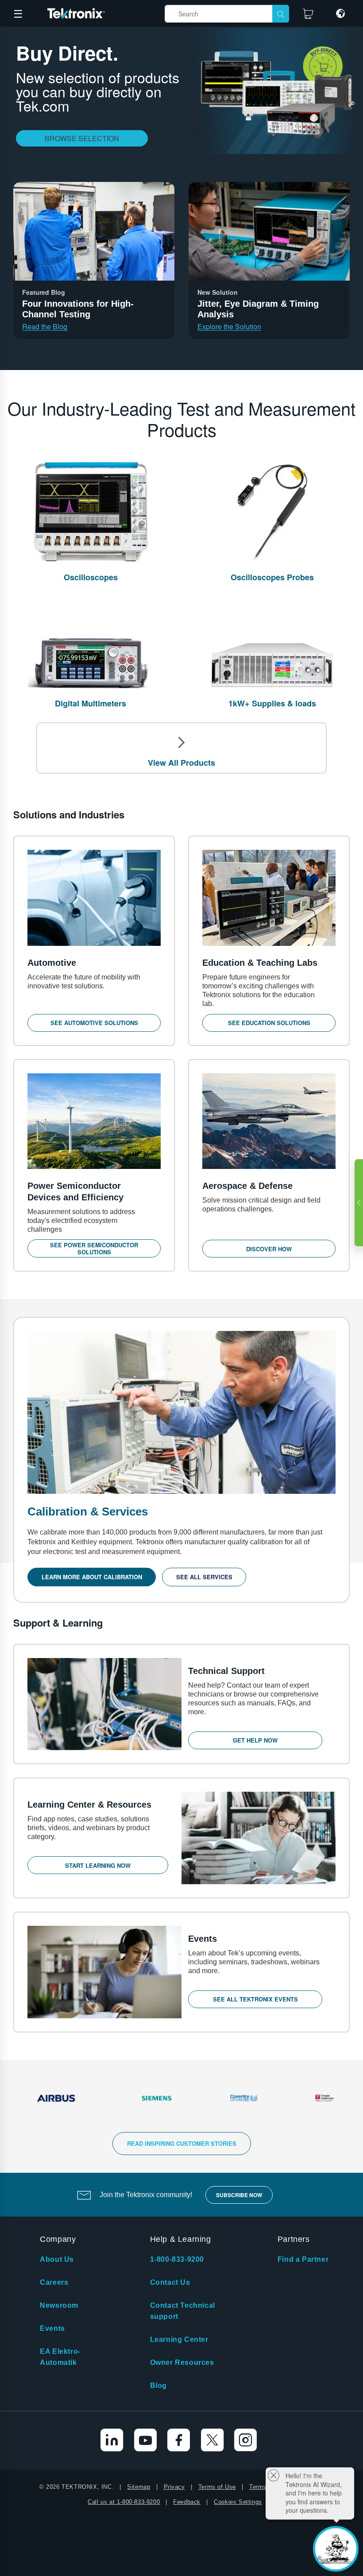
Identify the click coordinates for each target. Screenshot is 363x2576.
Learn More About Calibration (92, 1577)
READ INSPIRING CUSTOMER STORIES (182, 2143)
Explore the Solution (229, 327)
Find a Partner (303, 2259)
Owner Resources (182, 2362)
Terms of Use (217, 2487)
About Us (57, 2259)
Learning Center (179, 2339)
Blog (158, 2385)
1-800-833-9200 (177, 2259)
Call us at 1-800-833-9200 (124, 2502)
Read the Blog (45, 327)
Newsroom (59, 2305)
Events (52, 2328)
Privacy (174, 2487)
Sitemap (139, 2487)
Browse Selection (82, 138)
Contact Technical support (183, 2311)
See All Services (204, 1577)
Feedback (187, 2502)
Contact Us (170, 2282)
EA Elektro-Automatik (60, 2357)
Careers (54, 2282)
